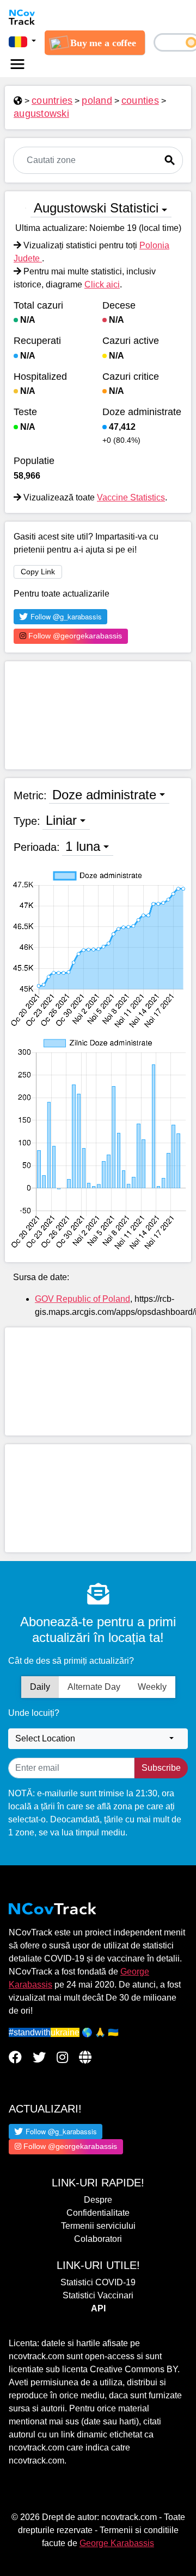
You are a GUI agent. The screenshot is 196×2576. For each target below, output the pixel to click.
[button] (22, 41)
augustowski (41, 114)
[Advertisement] (98, 715)
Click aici (102, 284)
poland (97, 101)
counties (140, 101)
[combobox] (98, 1739)
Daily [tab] (40, 1687)
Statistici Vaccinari (98, 2295)
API (98, 2308)
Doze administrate (104, 795)
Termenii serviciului (98, 2226)
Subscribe (161, 1768)
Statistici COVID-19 (98, 2282)
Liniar (61, 820)
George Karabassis (117, 2543)
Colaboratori (98, 2239)
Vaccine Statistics (131, 497)
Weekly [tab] (152, 1687)
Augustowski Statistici (96, 208)
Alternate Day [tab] (94, 1687)
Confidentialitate (98, 2213)
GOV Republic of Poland (82, 1299)
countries (52, 101)
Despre (98, 2200)
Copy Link (38, 572)
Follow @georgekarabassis (74, 636)
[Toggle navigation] (17, 64)
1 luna (83, 846)
